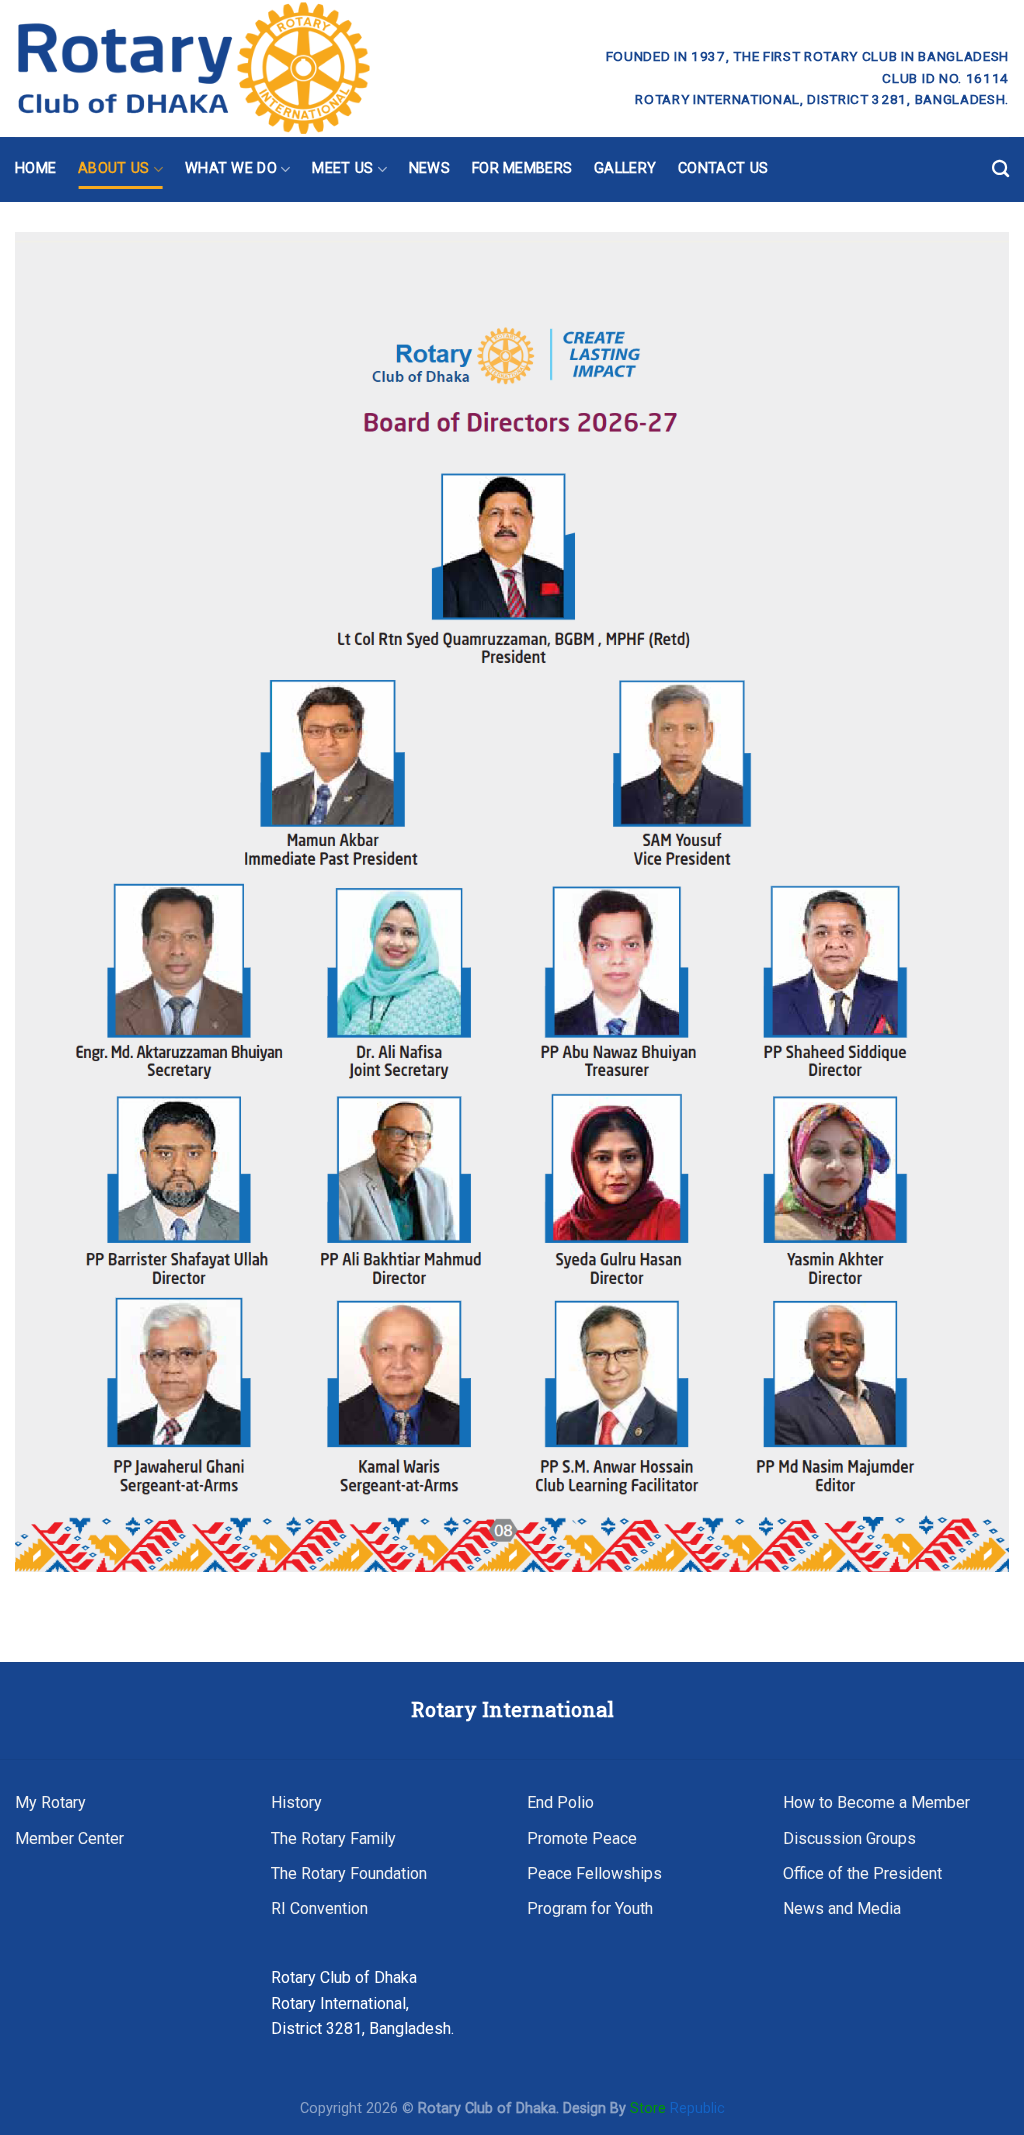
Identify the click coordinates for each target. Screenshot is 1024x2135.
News (429, 168)
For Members (522, 168)
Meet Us (342, 168)
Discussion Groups (849, 1838)
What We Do (231, 168)
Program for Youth (590, 1908)
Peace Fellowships (594, 1873)
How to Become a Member (876, 1802)
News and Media (842, 1908)
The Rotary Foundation (349, 1873)
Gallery (625, 168)
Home (35, 168)
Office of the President (862, 1873)
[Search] (1000, 169)
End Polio (560, 1802)
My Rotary (50, 1802)
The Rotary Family (333, 1838)
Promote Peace (582, 1838)
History (296, 1802)
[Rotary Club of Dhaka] (266, 68)
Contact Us (723, 168)
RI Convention (319, 1908)
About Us (113, 168)
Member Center (69, 1838)
